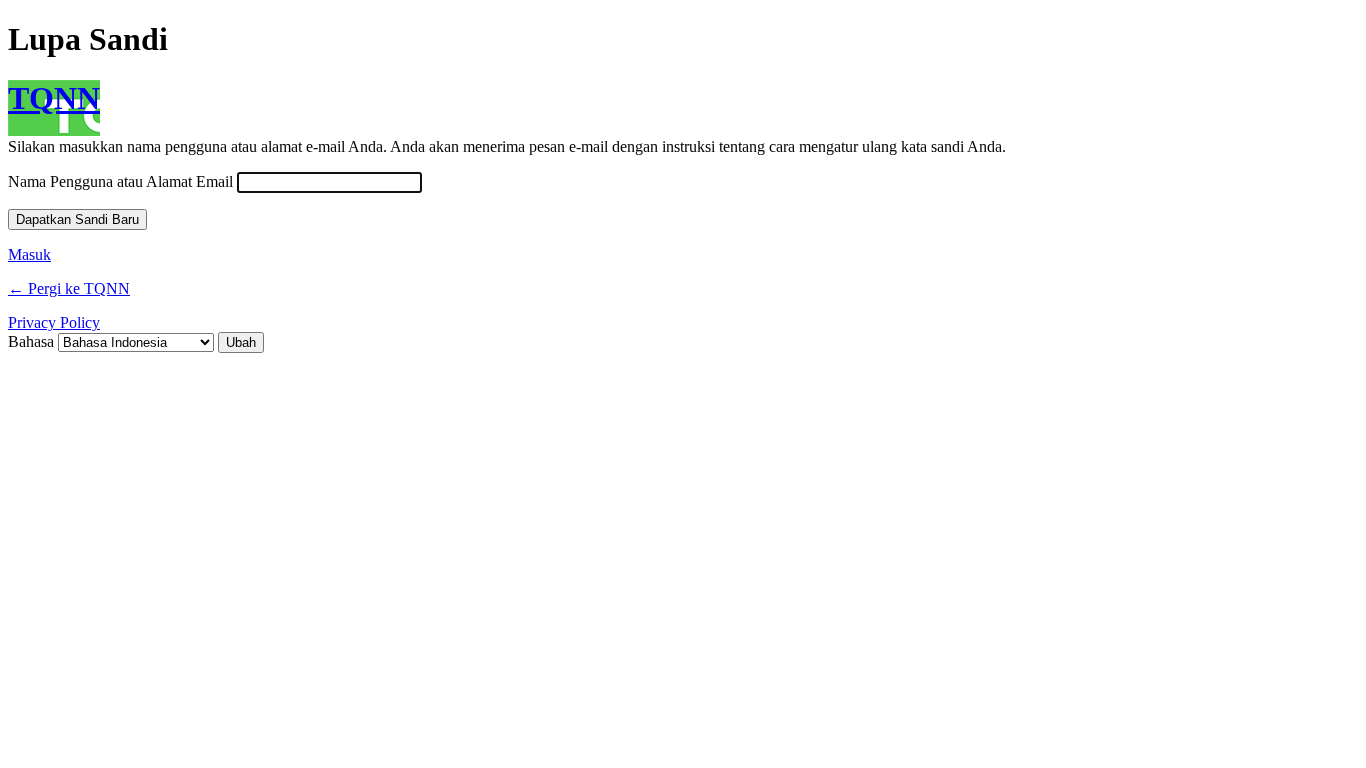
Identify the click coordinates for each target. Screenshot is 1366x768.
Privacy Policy (54, 322)
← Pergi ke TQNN (69, 288)
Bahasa (31, 341)
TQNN (54, 98)
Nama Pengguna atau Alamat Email (120, 181)
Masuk (29, 254)
